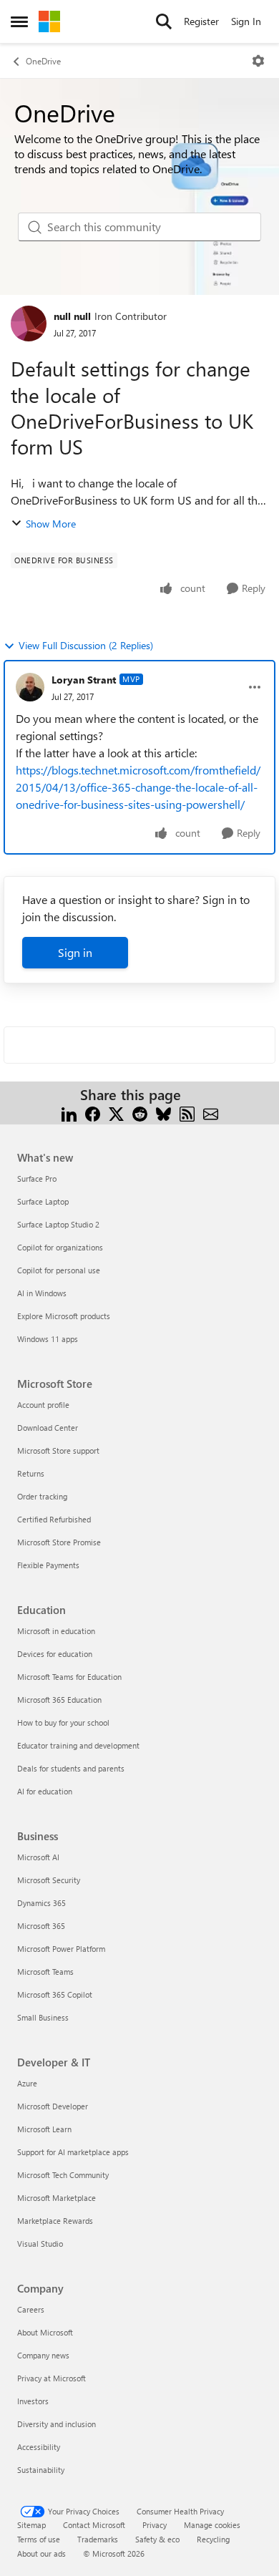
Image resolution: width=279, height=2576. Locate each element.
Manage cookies (212, 2525)
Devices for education (55, 1654)
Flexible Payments (48, 1565)
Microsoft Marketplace (57, 2198)
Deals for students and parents (71, 1768)
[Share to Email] (211, 1112)
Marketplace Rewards (55, 2221)
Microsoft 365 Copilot (55, 1994)
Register (201, 21)
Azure (27, 2083)
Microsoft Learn (44, 2129)
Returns (31, 1473)
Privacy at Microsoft (52, 2378)
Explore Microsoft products (64, 1316)
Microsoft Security (49, 1880)
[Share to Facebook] (93, 1112)
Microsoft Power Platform (61, 1949)
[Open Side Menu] (19, 21)
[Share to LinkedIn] (69, 1112)
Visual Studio (40, 2244)
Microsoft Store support (58, 1450)
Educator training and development (78, 1745)
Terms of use (39, 2539)
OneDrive (43, 61)
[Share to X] (116, 1112)
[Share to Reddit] (140, 1112)
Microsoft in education (56, 1631)
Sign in (75, 952)
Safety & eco (157, 2539)
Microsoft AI (38, 1857)
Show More (51, 524)
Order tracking (42, 1496)
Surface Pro (37, 1178)
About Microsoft (45, 2332)
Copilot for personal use (59, 1270)
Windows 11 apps (48, 1339)
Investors (33, 2401)
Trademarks (98, 2539)
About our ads (41, 2553)
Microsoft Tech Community (63, 2175)
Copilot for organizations (60, 1247)
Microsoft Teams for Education (69, 1677)
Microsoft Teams (45, 1972)
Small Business (43, 2017)
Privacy (155, 2525)
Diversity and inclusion (57, 2424)
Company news (43, 2355)
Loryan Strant (84, 680)
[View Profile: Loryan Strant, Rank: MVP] (30, 687)
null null (72, 316)
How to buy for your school (63, 1722)
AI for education (45, 1791)
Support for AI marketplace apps (73, 2152)
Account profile (43, 1405)
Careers (31, 2309)
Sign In (246, 21)
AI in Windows (42, 1293)
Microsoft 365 (41, 1926)
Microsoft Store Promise (59, 1542)
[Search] (164, 21)
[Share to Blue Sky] (163, 1112)
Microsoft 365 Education (59, 1700)
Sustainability (41, 2470)
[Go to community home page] (49, 21)
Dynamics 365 (41, 1903)
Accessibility (39, 2447)
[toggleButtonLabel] (258, 61)
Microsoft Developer (53, 2106)
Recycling (213, 2539)
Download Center (48, 1428)
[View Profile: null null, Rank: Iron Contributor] (29, 324)
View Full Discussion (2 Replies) (86, 645)
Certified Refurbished (54, 1519)
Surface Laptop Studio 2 (58, 1224)
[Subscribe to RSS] (187, 1112)
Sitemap (31, 2525)
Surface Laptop (43, 1201)
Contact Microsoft (94, 2525)
